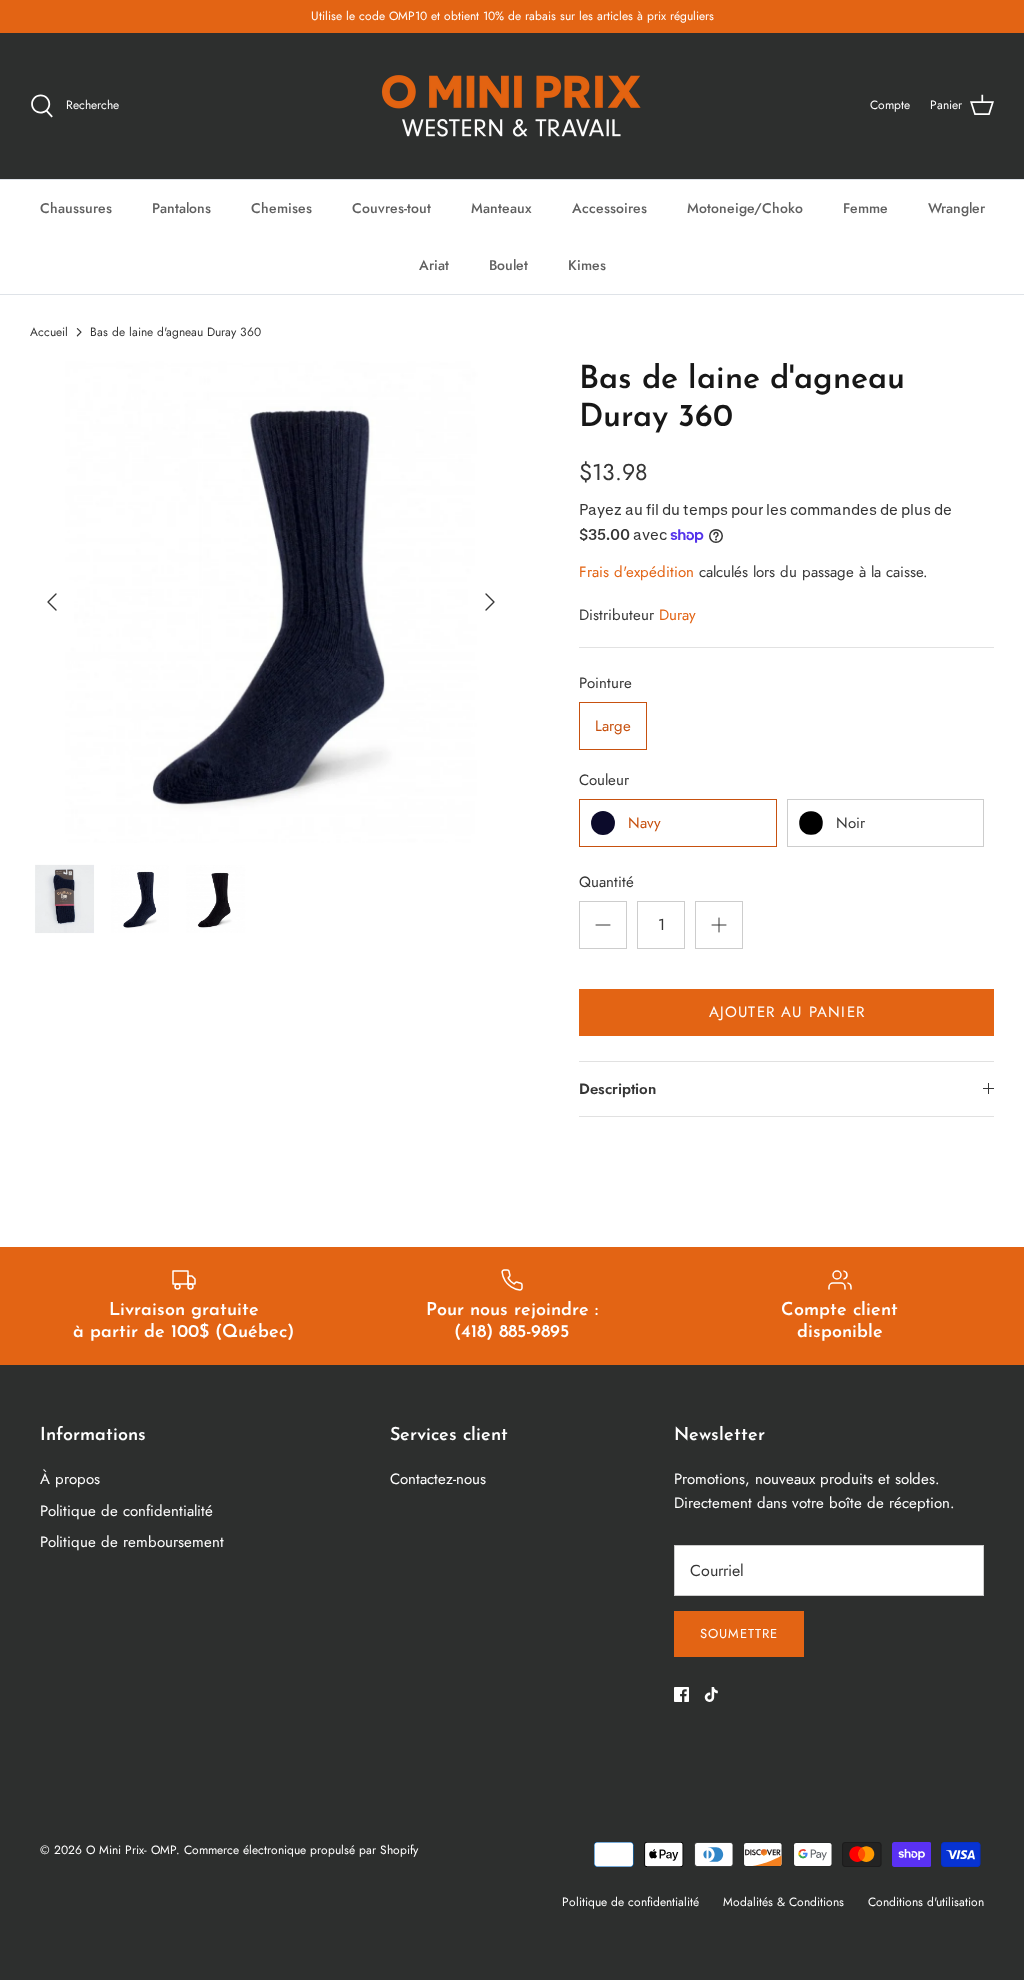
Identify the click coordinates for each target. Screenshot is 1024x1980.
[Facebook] (681, 1694)
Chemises (281, 208)
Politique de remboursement (132, 1542)
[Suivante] (490, 602)
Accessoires (609, 208)
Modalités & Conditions (783, 1902)
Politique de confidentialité (126, 1511)
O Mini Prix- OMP (131, 1850)
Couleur (604, 780)
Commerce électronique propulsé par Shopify (301, 1850)
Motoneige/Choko (745, 208)
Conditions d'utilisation (926, 1902)
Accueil (49, 332)
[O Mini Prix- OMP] (512, 106)
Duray (677, 615)
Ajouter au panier (787, 1012)
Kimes (587, 265)
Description (617, 1089)
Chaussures (76, 208)
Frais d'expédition (636, 572)
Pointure (605, 683)
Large (613, 726)
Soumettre (739, 1633)
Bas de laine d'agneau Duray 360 (175, 332)
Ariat (434, 265)
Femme (865, 208)
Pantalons (181, 208)
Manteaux (501, 208)
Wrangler (956, 208)
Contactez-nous (438, 1479)
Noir (850, 823)
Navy (644, 823)
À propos (70, 1479)
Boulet (508, 265)
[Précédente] (52, 602)
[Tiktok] (711, 1694)
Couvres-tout (391, 208)
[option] (271, 602)
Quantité (606, 882)
